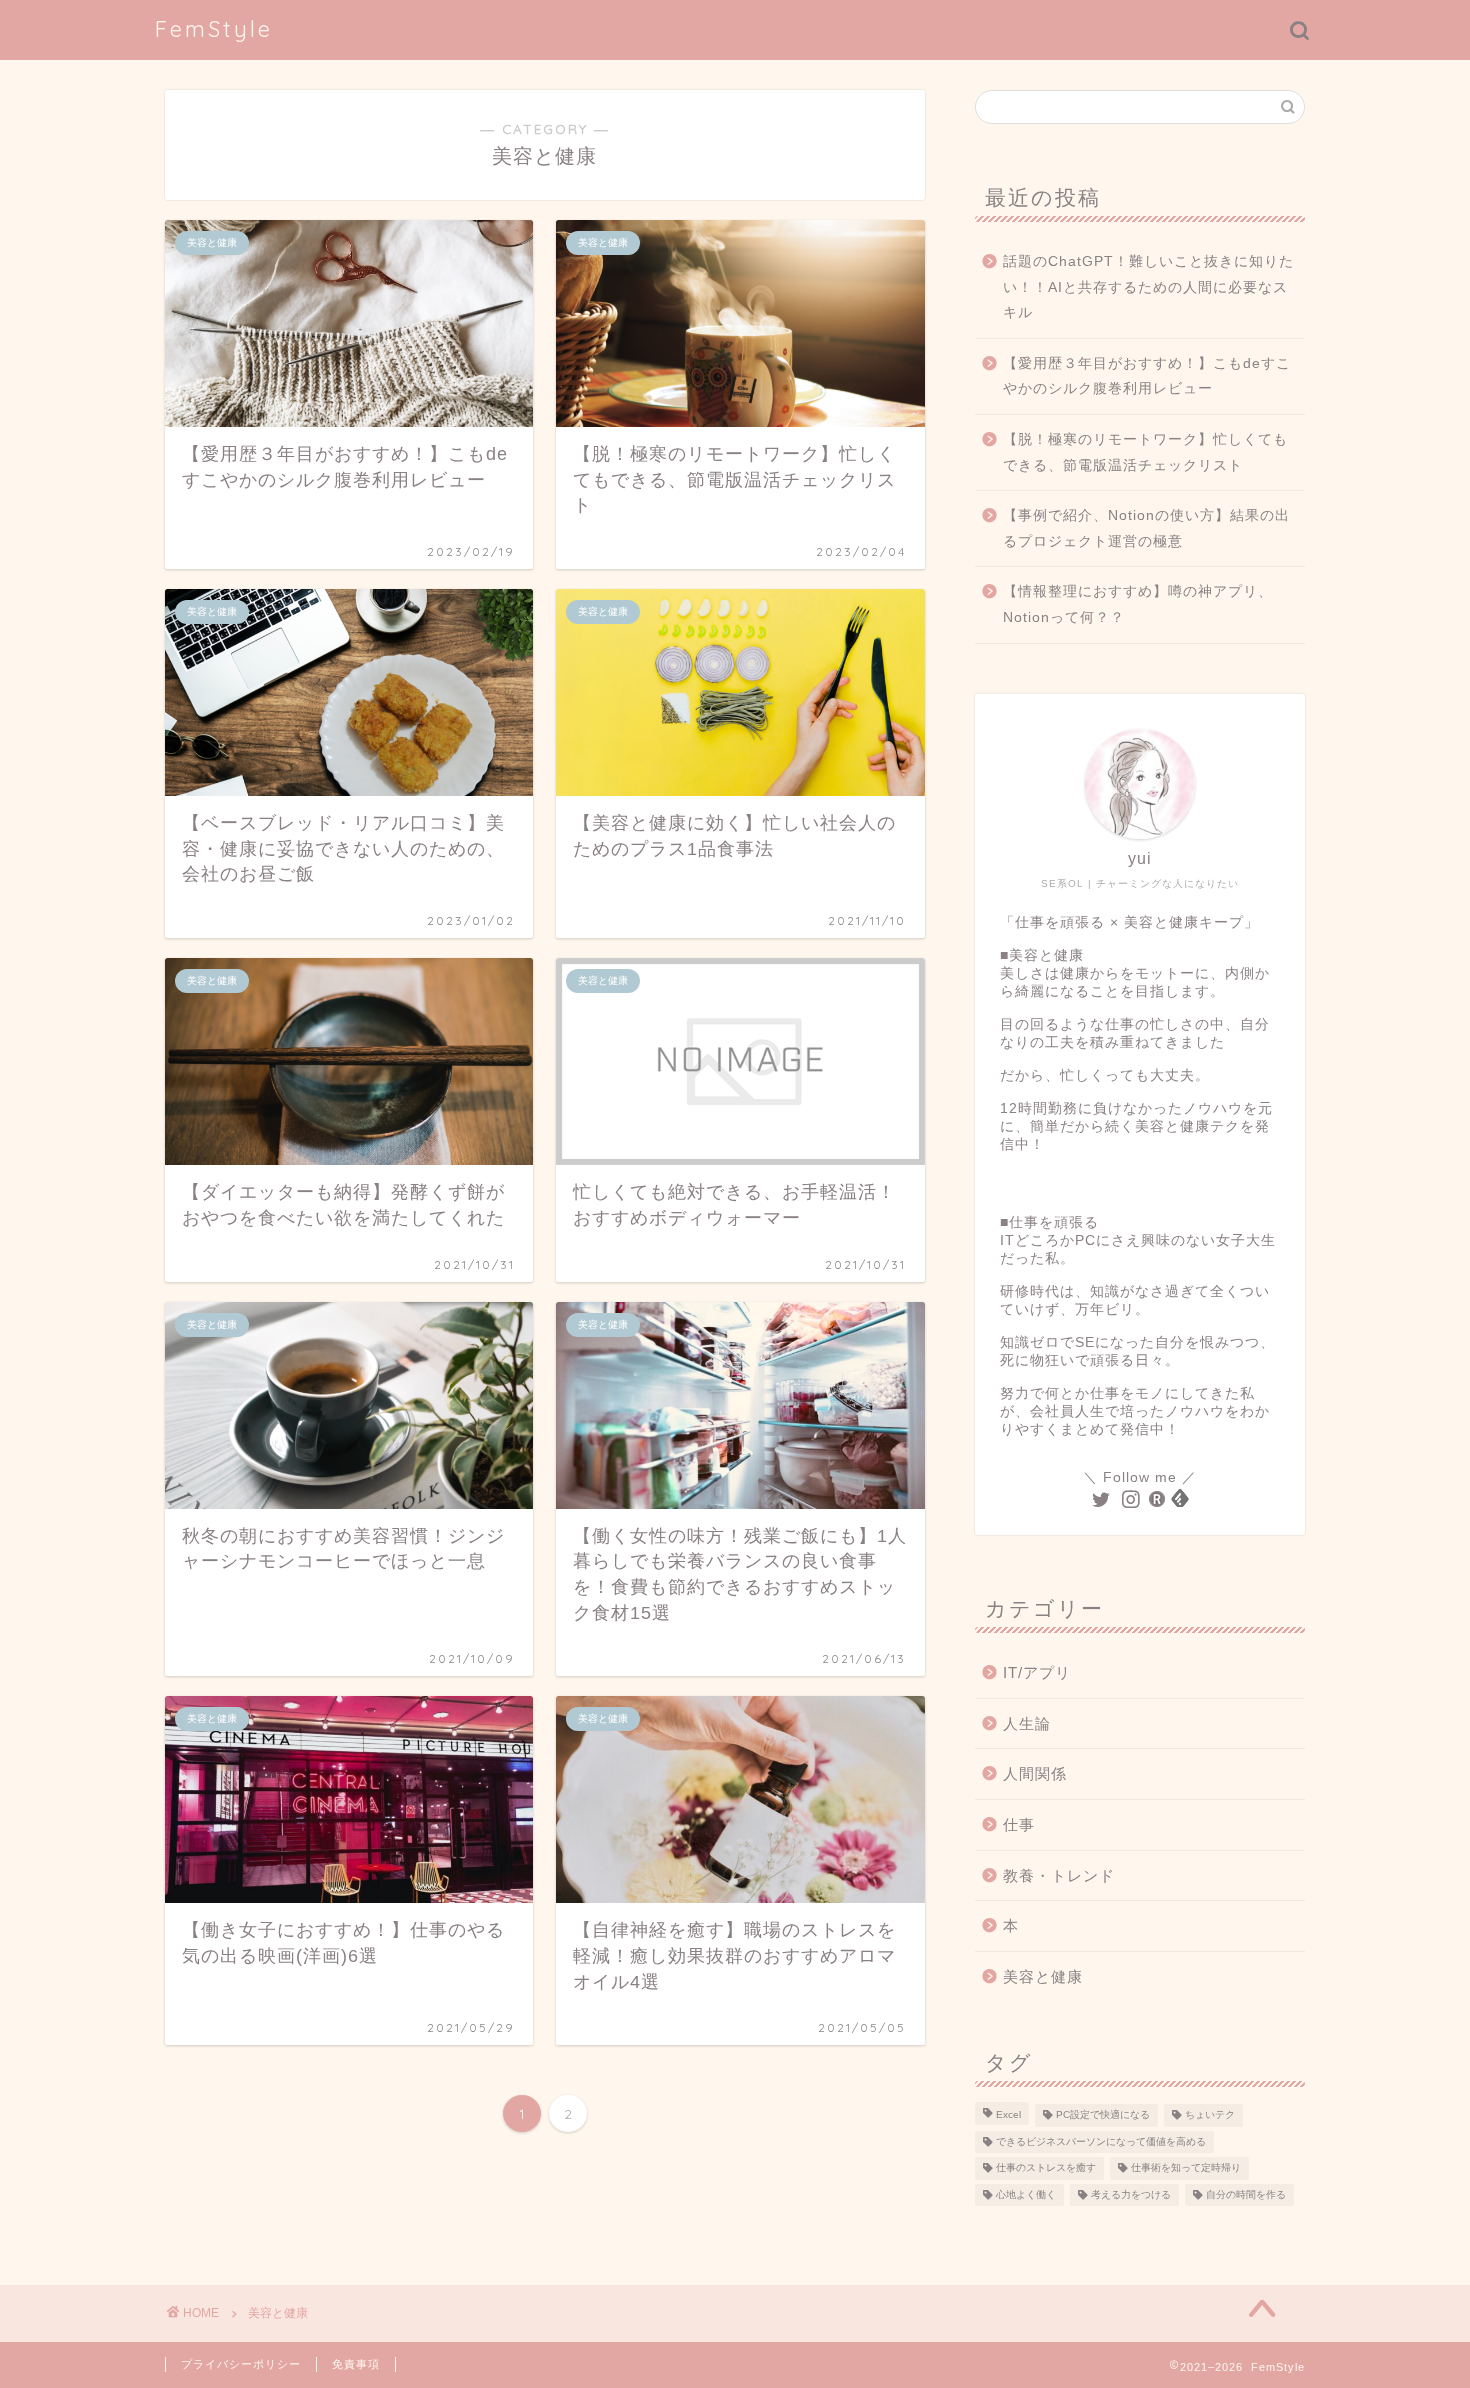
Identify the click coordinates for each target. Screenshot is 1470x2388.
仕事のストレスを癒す (1046, 2168)
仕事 (1019, 1824)
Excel (1008, 2115)
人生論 (1027, 1723)
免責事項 (356, 2364)
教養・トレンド (1059, 1875)
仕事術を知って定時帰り (1186, 2168)
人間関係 (1035, 1773)
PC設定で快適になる (1103, 2115)
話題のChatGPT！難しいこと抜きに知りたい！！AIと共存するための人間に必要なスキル (1148, 287)
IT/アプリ (1037, 1672)
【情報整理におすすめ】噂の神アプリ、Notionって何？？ (1138, 604)
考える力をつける (1131, 2194)
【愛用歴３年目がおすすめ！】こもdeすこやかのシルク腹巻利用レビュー (1147, 376)
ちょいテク (1210, 2115)
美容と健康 (1043, 1976)
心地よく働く (1026, 2194)
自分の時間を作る (1246, 2194)
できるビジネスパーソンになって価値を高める (1101, 2141)
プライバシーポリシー (241, 2364)
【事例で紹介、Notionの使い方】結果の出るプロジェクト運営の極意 (1146, 528)
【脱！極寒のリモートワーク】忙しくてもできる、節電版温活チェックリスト (1145, 452)
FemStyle (214, 28)
